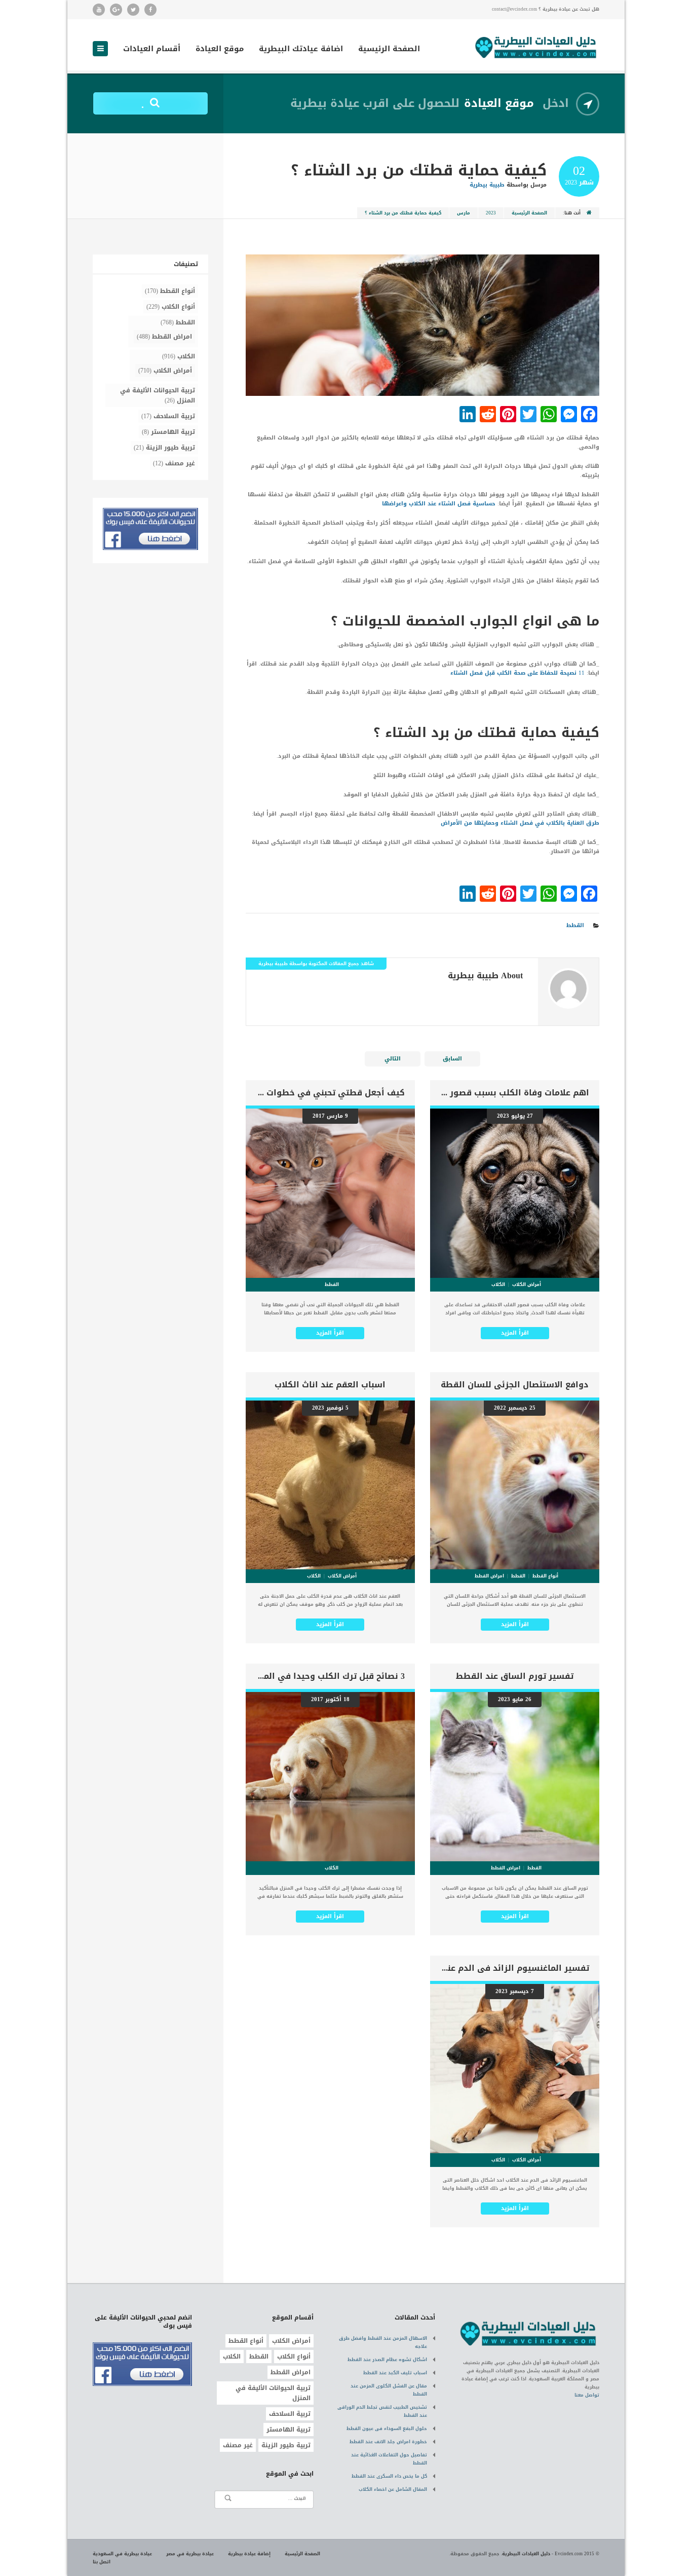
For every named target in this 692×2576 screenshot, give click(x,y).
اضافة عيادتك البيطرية (301, 50)
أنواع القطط (178, 291)
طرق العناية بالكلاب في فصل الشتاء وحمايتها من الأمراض (520, 823)
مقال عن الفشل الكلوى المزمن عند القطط (389, 2390)
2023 (491, 213)
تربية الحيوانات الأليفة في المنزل (158, 395)
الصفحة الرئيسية (389, 50)
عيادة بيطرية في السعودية (122, 2554)
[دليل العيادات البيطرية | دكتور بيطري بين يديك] (536, 46)
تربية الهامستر (173, 432)
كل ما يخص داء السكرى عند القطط (389, 2476)
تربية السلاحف (174, 416)
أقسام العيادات (152, 50)
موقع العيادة (220, 50)
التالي (393, 1059)
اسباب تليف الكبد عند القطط (395, 2373)
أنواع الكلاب (178, 307)
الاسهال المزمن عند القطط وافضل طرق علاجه (383, 2342)
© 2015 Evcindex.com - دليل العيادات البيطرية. (550, 2554)
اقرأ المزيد (515, 1333)
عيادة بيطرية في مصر (190, 2554)
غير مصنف (180, 463)
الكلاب (186, 356)
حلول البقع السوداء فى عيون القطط (387, 2428)
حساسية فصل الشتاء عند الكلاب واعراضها (439, 504)
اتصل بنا (102, 2562)
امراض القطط (172, 337)
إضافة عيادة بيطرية (249, 2554)
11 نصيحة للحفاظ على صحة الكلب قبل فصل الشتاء (517, 673)
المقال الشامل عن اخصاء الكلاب (393, 2489)
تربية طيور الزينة (170, 448)
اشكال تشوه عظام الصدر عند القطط (387, 2360)
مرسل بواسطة (508, 185)
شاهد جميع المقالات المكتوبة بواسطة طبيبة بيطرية (316, 964)
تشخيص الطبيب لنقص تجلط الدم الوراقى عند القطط (382, 2411)
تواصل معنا (587, 2395)
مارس (464, 213)
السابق (452, 1059)
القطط (575, 925)
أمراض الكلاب (173, 371)
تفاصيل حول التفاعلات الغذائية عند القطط (389, 2459)
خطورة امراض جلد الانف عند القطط (388, 2442)
